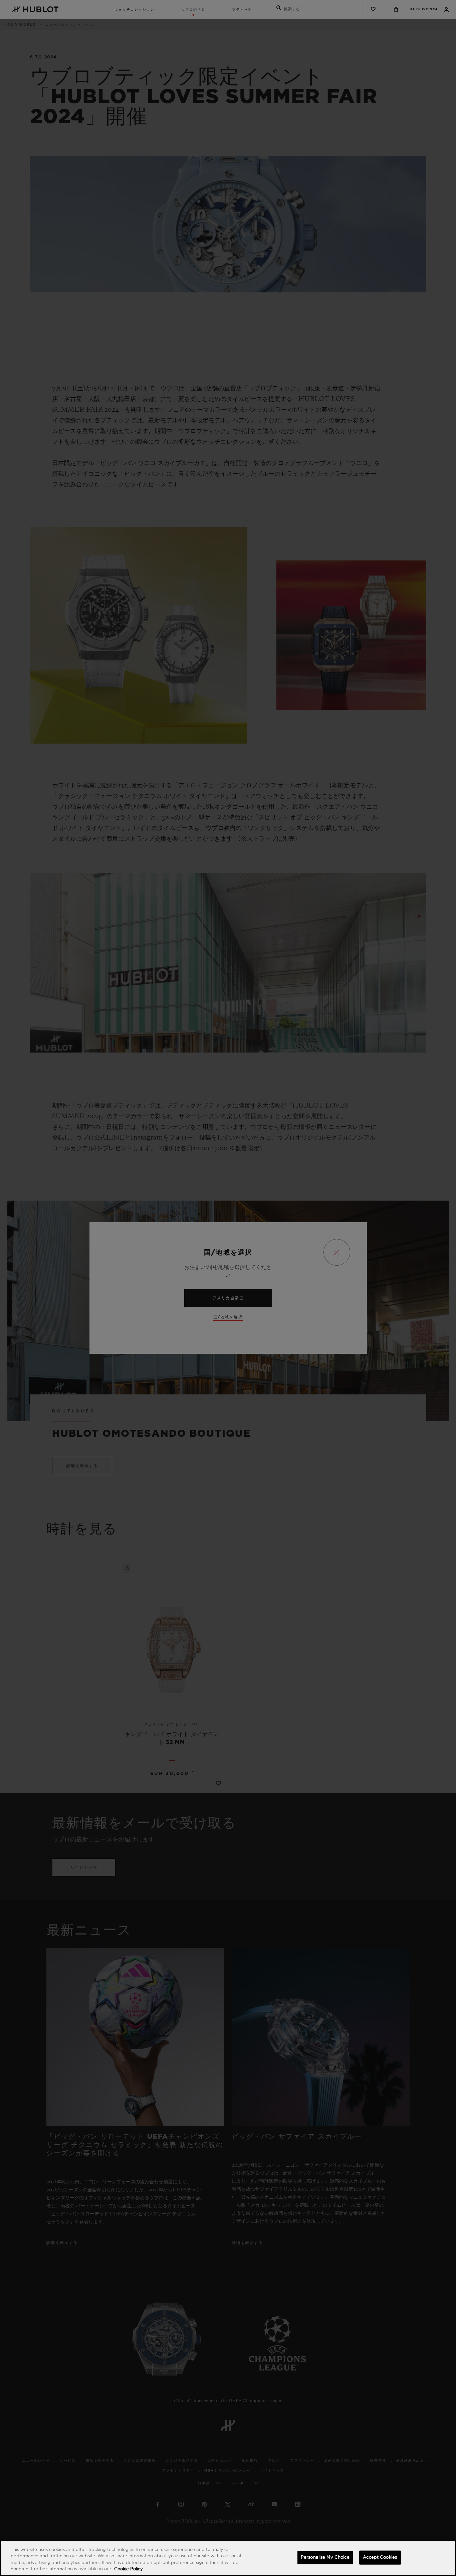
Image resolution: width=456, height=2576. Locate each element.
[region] (228, 2558)
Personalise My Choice (325, 2557)
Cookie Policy (129, 2569)
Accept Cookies (380, 2557)
